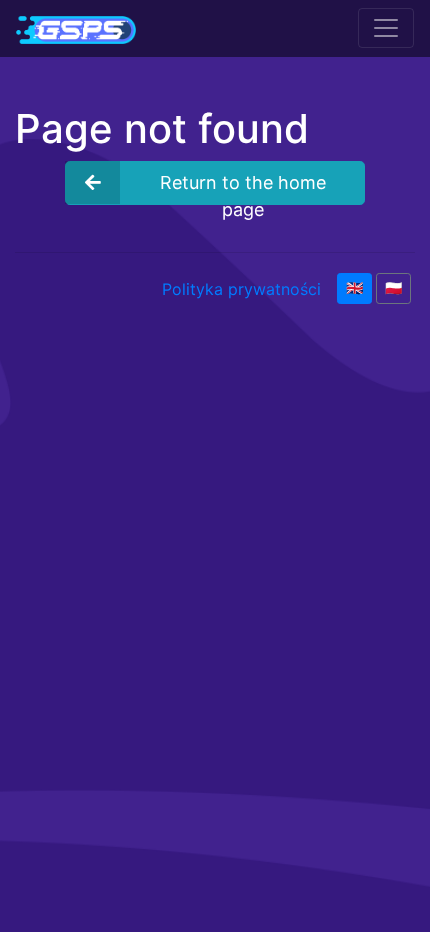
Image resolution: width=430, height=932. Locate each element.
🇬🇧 (354, 288)
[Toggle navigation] (386, 28)
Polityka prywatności (241, 289)
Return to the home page (243, 188)
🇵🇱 (393, 288)
